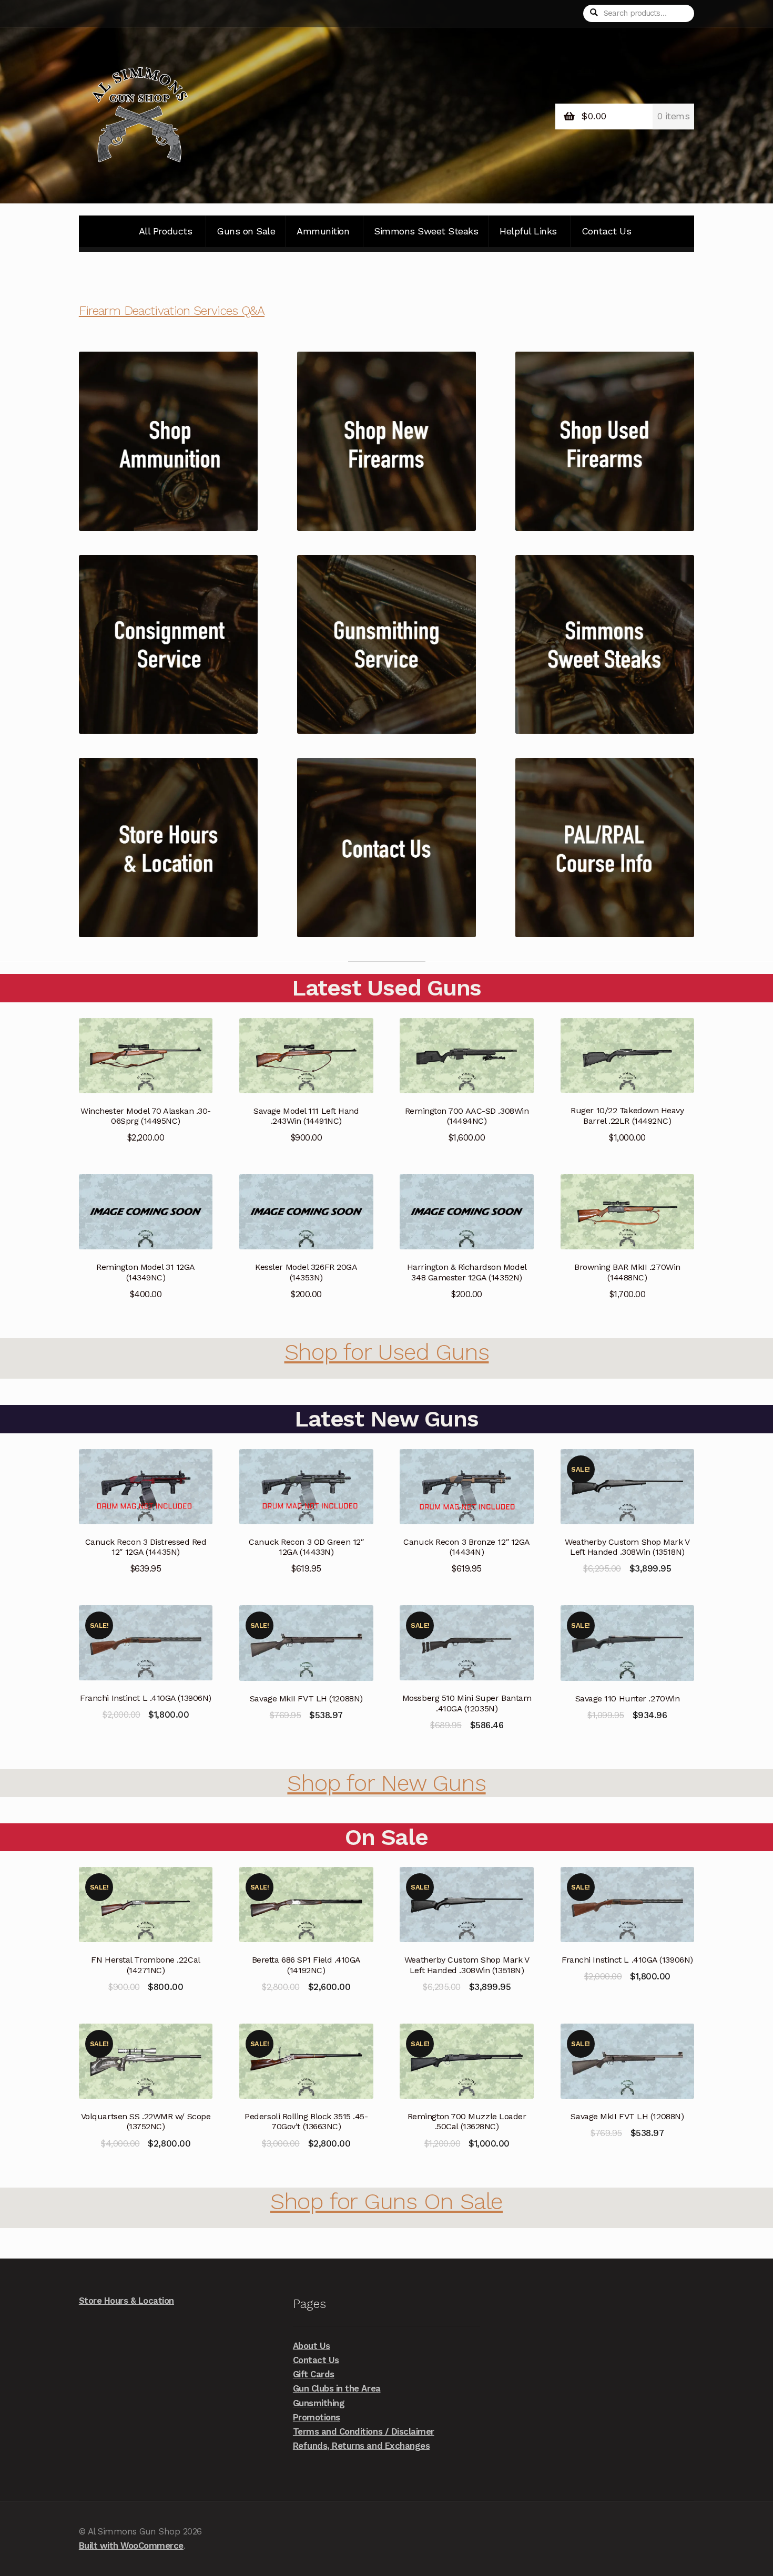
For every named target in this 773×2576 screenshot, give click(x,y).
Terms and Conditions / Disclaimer (364, 2431)
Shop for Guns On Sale (387, 2201)
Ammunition (323, 231)
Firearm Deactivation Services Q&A (172, 311)
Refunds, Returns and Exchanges (361, 2446)
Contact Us (606, 231)
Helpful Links (528, 231)
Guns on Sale (246, 231)
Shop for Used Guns (387, 1352)
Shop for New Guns (386, 1783)
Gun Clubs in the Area (337, 2388)
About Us (312, 2346)
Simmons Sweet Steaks (426, 231)
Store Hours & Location (126, 2301)
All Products (165, 231)
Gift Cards (314, 2374)
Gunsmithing (319, 2403)
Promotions (317, 2417)
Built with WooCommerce (131, 2546)
